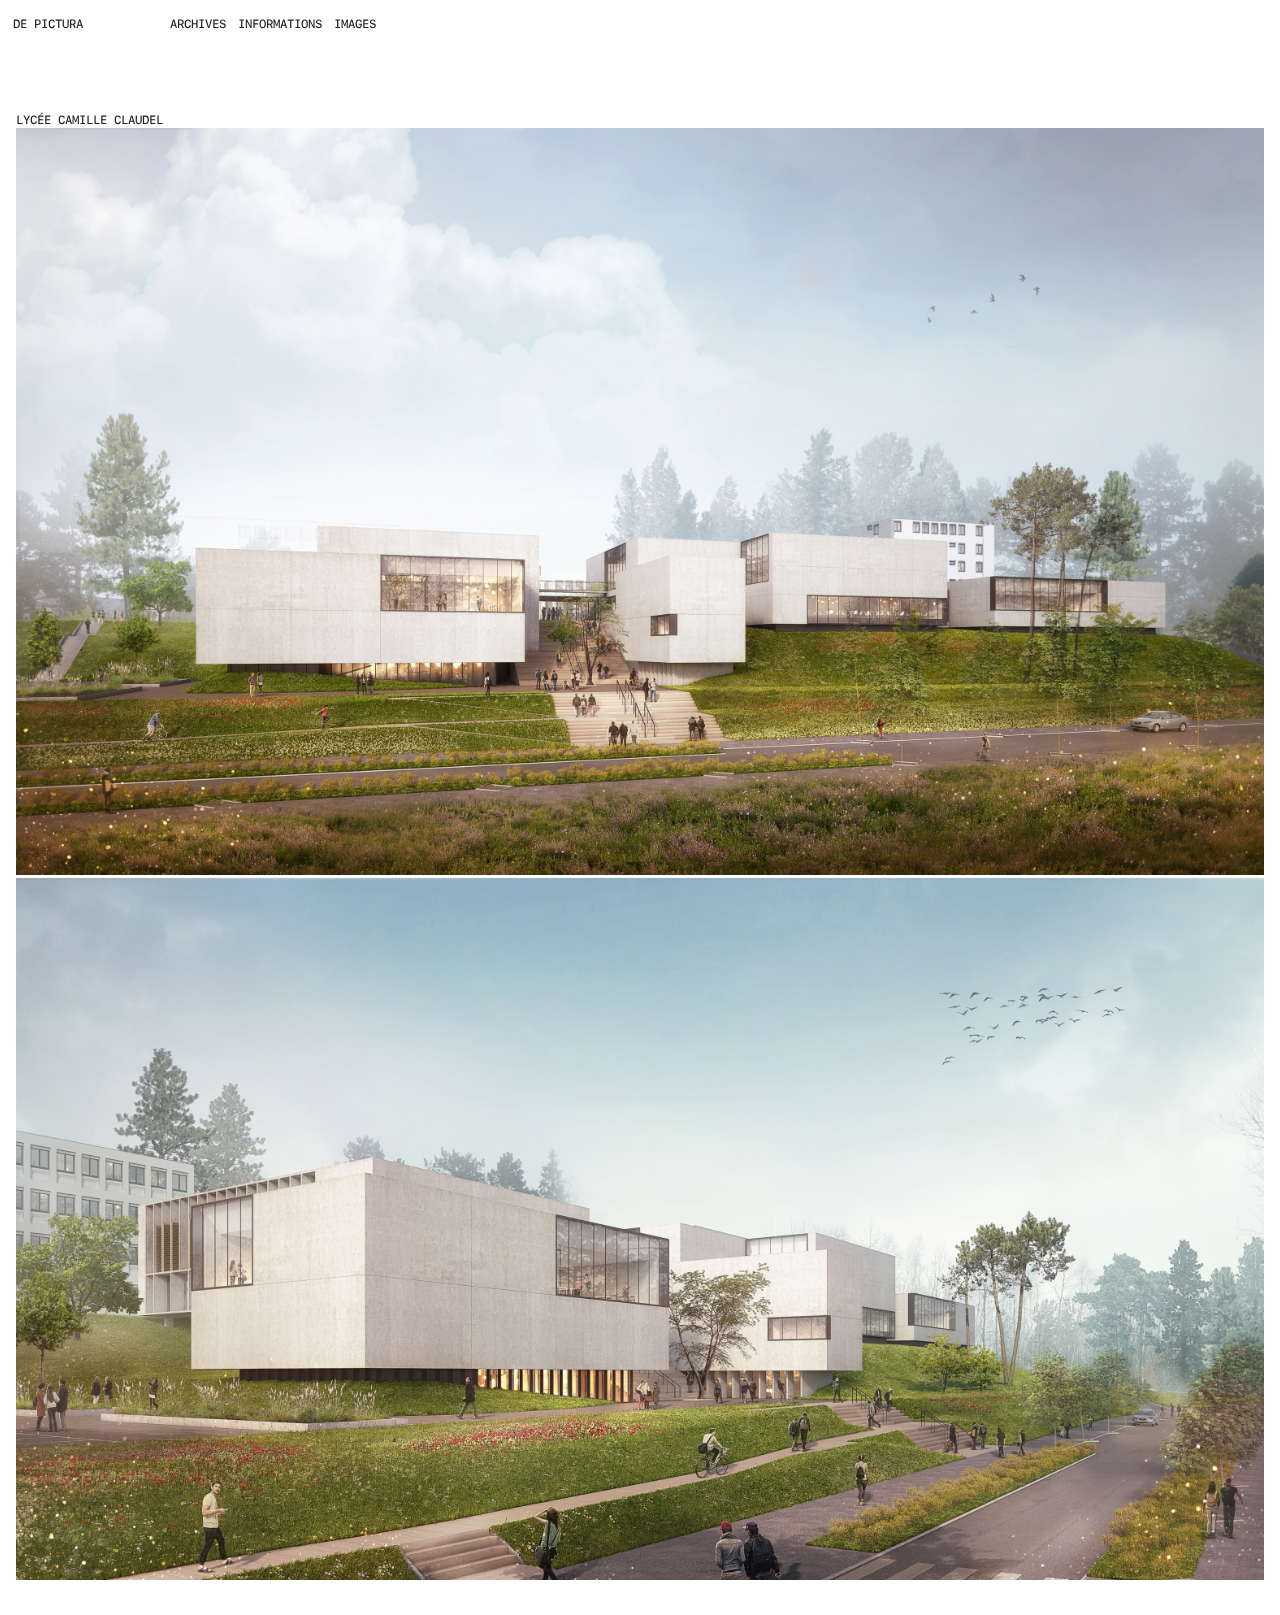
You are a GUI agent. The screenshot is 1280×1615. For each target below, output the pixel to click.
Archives (198, 24)
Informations (280, 24)
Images (355, 24)
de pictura (48, 24)
